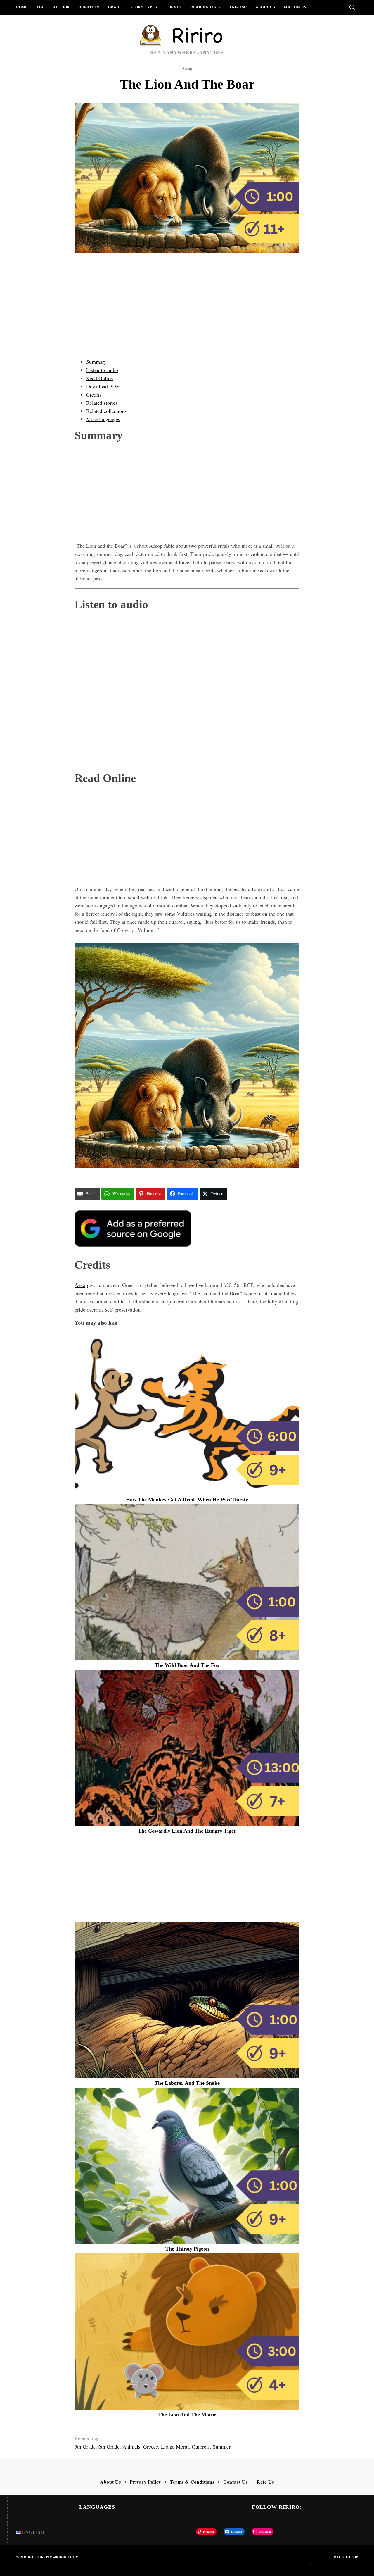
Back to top (346, 2557)
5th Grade (85, 2446)
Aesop (187, 69)
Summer (222, 2446)
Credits (94, 394)
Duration (89, 7)
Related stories (102, 403)
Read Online (99, 378)
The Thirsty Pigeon (187, 2249)
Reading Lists (206, 7)
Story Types (144, 7)
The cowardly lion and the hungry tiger (187, 1831)
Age (40, 7)
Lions (167, 2446)
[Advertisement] (187, 311)
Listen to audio (102, 370)
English (238, 7)
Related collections (106, 411)
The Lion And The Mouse (187, 2415)
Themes (174, 7)
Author (62, 7)
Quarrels (201, 2446)
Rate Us (265, 2482)
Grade (115, 7)
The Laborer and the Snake (187, 2083)
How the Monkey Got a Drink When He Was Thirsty (187, 1500)
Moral (182, 2446)
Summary (96, 362)
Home (22, 7)
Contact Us (236, 2482)
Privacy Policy (145, 2482)
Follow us (295, 7)
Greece (151, 2446)
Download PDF (103, 386)
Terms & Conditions (192, 2482)
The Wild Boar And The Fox (187, 1665)
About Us (265, 7)
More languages (103, 419)
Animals (131, 2446)
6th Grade (109, 2446)
